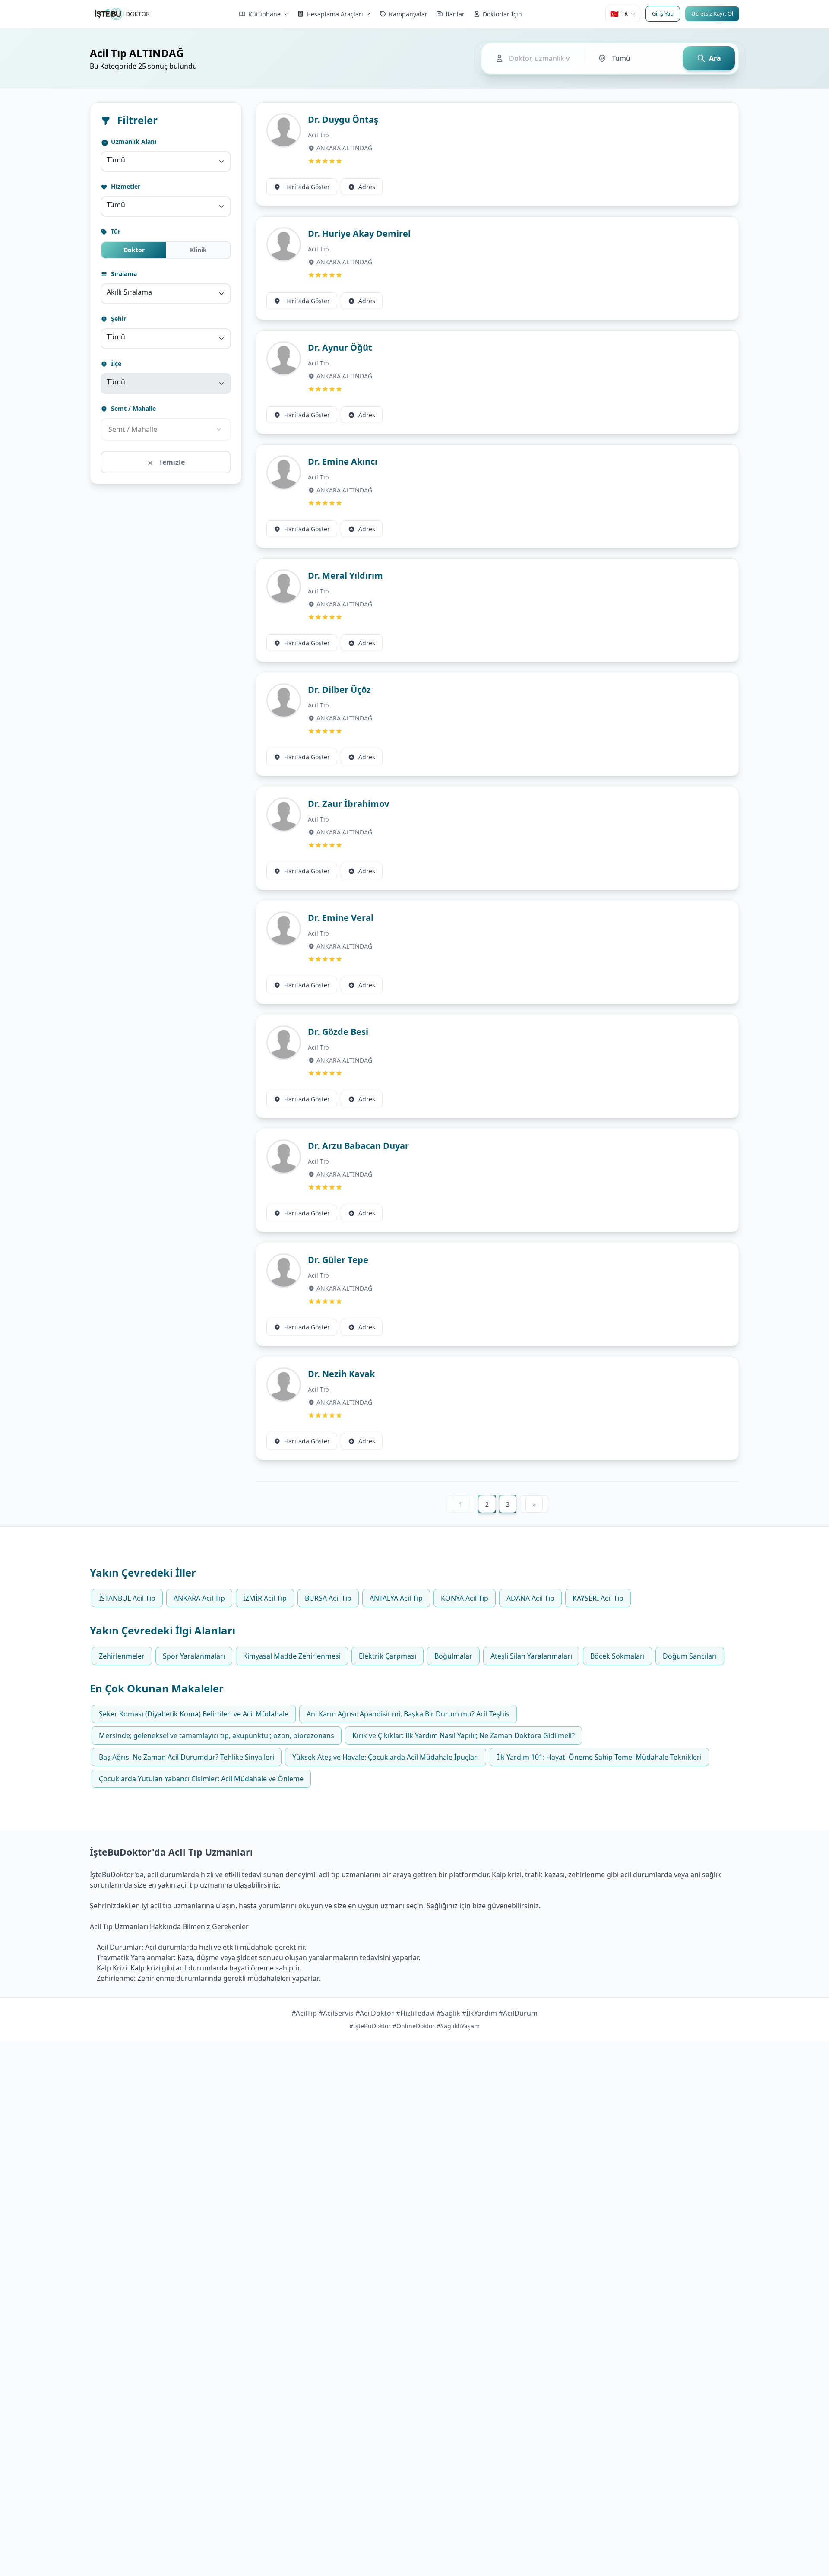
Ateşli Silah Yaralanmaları (531, 1656)
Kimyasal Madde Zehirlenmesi (292, 1656)
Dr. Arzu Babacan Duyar (358, 1146)
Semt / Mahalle (133, 408)
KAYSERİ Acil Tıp (598, 1598)
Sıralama (123, 274)
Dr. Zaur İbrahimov (348, 804)
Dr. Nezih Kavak (341, 1374)
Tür (115, 231)
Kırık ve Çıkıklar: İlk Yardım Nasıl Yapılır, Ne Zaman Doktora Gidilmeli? (464, 1735)
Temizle (171, 462)
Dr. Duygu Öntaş (343, 119)
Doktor (134, 250)
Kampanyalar (408, 14)
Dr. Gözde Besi (338, 1032)
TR (619, 14)
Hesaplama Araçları (335, 14)
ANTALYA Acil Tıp (396, 1598)
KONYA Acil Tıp (465, 1598)
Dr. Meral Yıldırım (345, 576)
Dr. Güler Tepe (338, 1260)
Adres (367, 187)
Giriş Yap (663, 13)
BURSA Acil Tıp (328, 1598)
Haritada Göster (307, 187)
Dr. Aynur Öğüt (340, 347)
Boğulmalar (453, 1656)
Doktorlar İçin (502, 14)
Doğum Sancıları (690, 1656)
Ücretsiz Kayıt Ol (712, 13)
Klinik (198, 250)
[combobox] (166, 162)
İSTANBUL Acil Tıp (127, 1598)
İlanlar (455, 14)
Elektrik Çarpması (388, 1656)
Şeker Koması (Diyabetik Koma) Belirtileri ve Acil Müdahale (194, 1714)
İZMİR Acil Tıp (265, 1598)
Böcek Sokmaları (617, 1656)
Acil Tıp (318, 135)
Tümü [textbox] (116, 160)
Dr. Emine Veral (341, 918)
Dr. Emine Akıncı (343, 462)
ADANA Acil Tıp (530, 1598)
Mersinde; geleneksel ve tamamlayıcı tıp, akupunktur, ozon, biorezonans (217, 1735)
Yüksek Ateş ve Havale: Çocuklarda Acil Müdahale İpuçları (386, 1757)
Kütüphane (264, 14)
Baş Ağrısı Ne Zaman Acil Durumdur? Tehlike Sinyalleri (187, 1757)
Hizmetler (125, 186)
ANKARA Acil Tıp (199, 1598)
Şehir (118, 319)
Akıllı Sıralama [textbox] (129, 292)
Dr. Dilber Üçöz (339, 690)
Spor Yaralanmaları (194, 1656)
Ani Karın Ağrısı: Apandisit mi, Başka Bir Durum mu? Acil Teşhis (408, 1714)
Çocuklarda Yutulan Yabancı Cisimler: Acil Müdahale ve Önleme (201, 1779)
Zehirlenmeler (122, 1656)
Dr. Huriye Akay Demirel (359, 233)
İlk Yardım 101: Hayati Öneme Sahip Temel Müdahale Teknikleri (599, 1757)
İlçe (115, 363)
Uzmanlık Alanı (133, 141)
